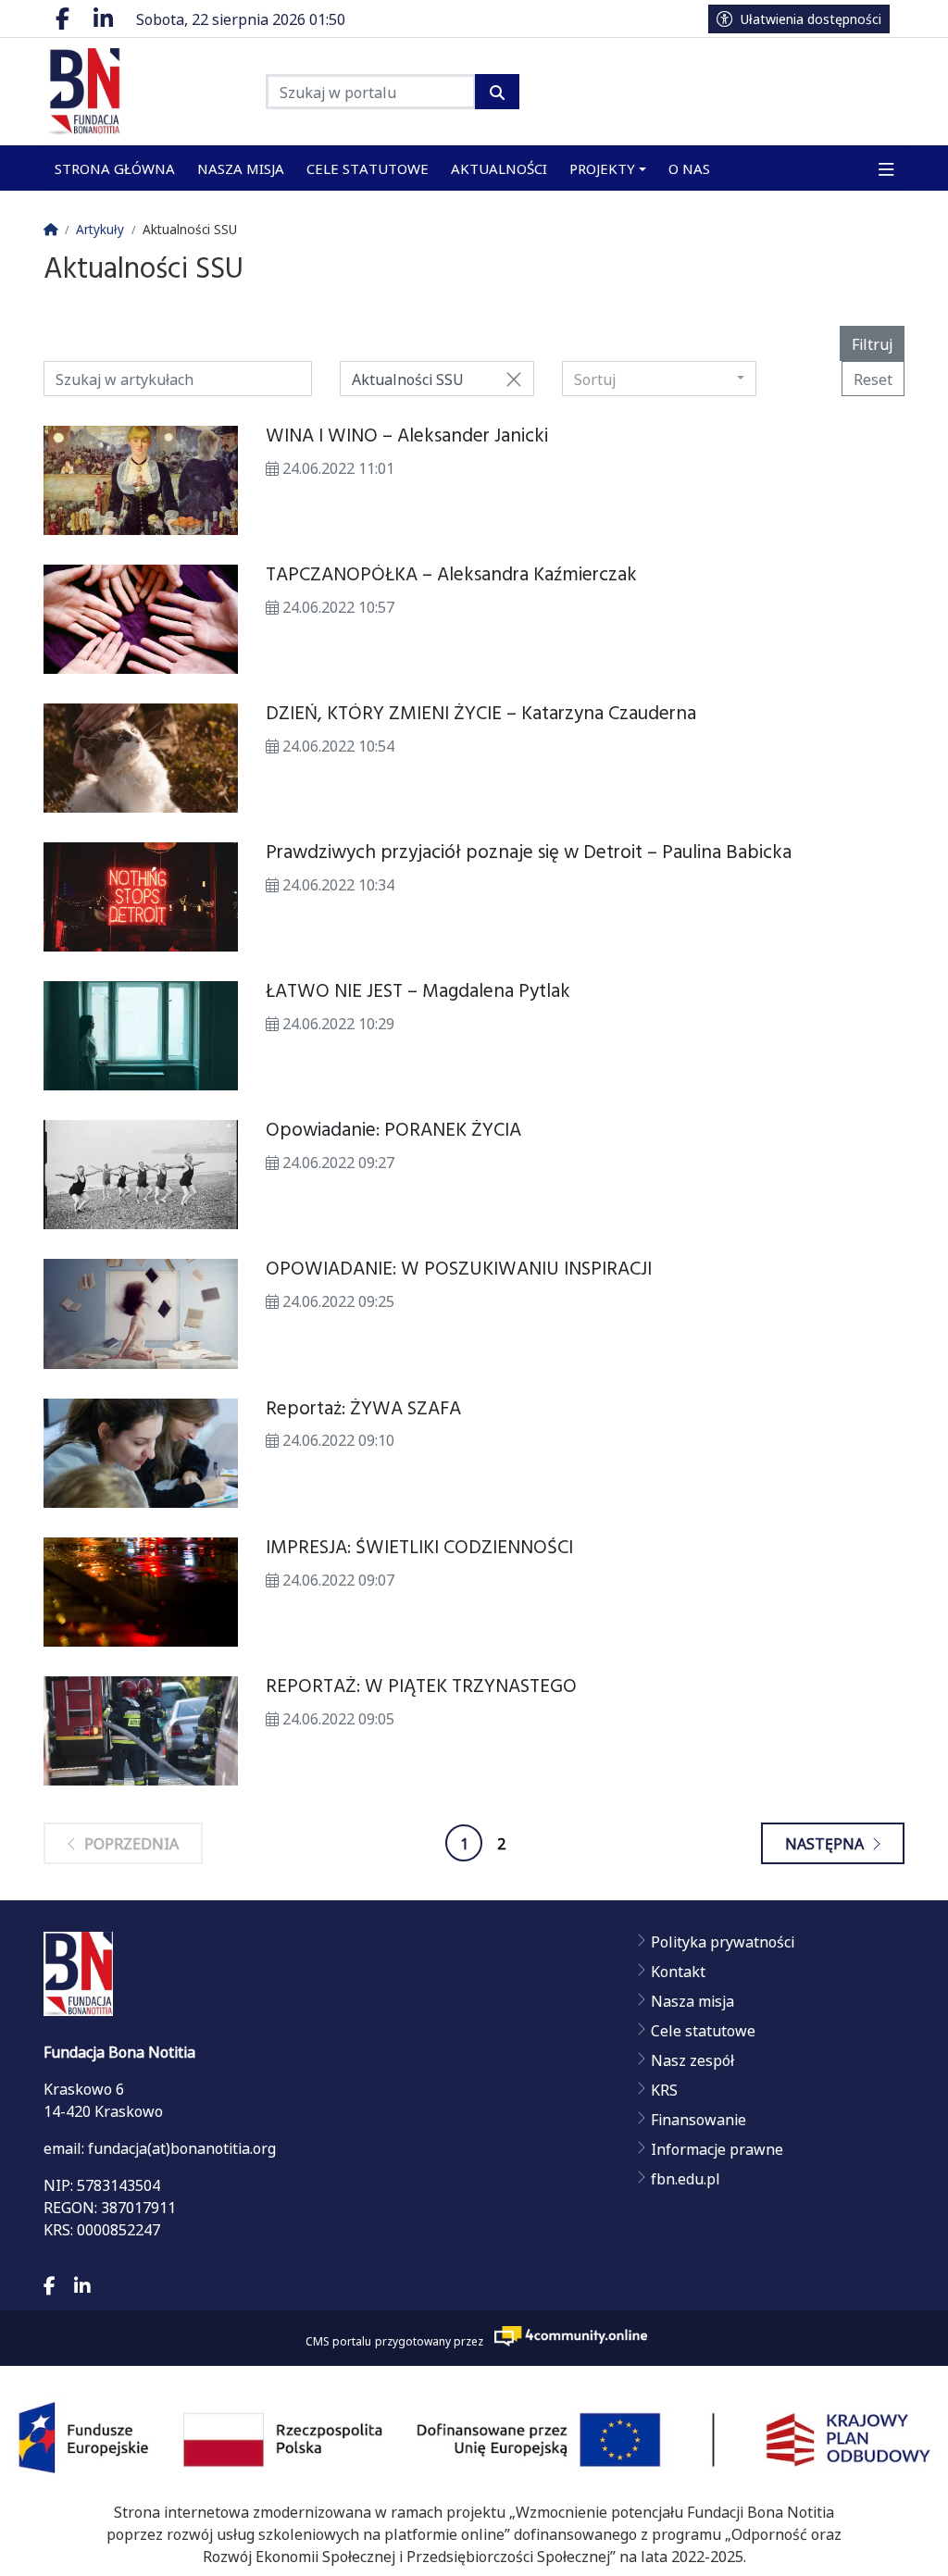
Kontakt (678, 1971)
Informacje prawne (717, 2148)
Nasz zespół (692, 2060)
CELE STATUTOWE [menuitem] (368, 168)
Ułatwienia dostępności (811, 19)
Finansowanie (699, 2119)
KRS (664, 2089)
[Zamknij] (514, 379)
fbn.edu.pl (686, 2178)
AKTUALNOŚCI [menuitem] (499, 168)
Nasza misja (692, 2000)
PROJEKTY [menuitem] (602, 168)
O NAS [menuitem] (689, 168)
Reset (873, 379)
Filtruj (872, 343)
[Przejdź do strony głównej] (141, 92)
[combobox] (659, 379)
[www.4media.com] (566, 2336)
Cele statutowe (703, 2030)
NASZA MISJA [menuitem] (241, 168)
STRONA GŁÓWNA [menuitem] (115, 168)
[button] (886, 168)
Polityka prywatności (723, 1941)
